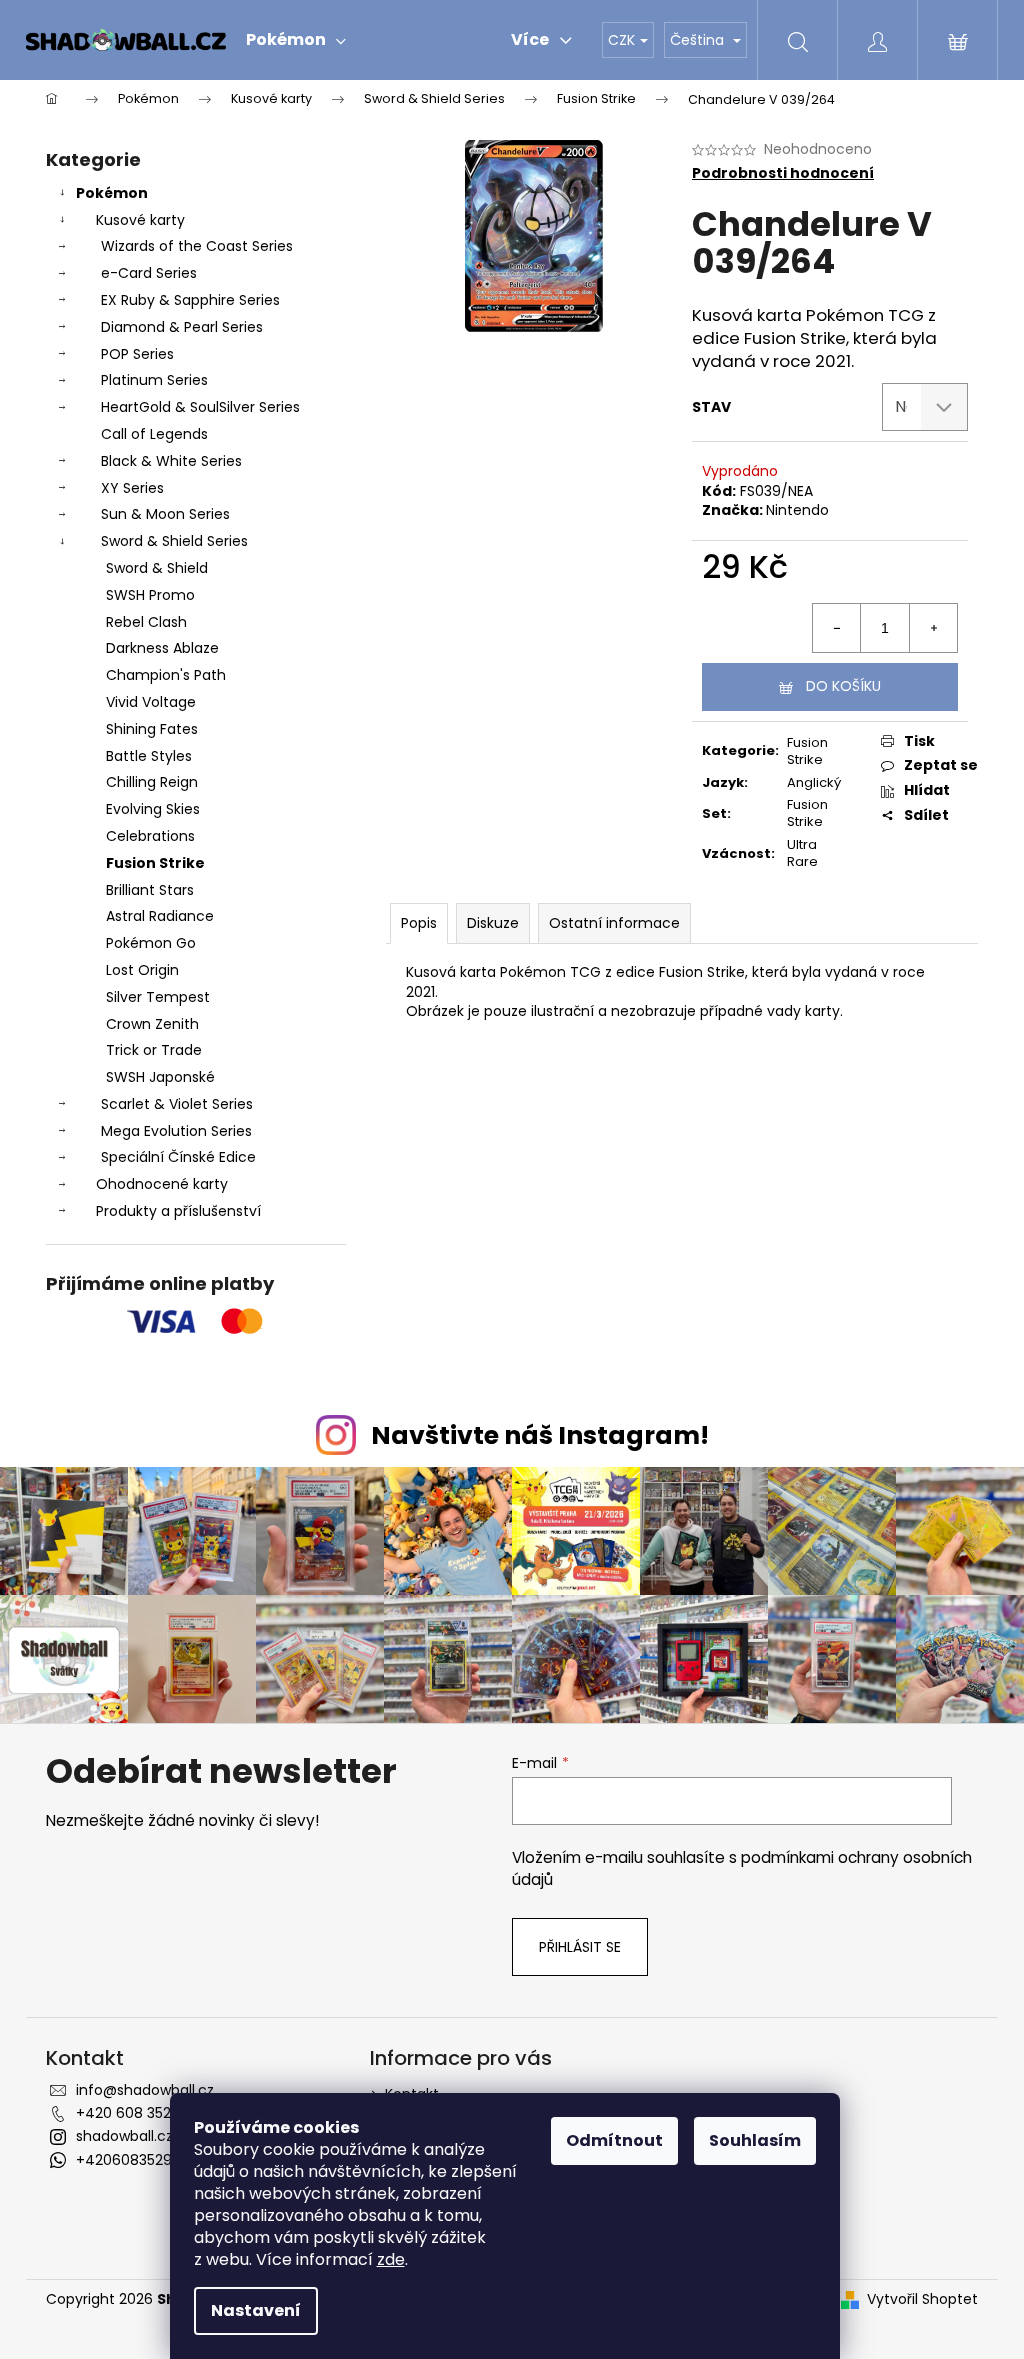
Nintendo (797, 510)
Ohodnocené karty (162, 1184)
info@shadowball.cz (145, 2090)
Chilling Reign (152, 782)
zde (391, 2259)
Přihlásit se (580, 1947)
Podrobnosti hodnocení (783, 173)
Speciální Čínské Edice (178, 1157)
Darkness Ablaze (162, 648)
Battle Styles (149, 756)
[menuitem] (296, 40)
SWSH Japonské (160, 1077)
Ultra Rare (802, 853)
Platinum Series (154, 380)
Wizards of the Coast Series (197, 246)
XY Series (132, 488)
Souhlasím (755, 2140)
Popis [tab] (419, 923)
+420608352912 (130, 2160)
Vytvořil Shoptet (922, 2299)
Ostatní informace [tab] (614, 923)
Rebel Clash (146, 622)
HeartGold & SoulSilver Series (200, 407)
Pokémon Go (151, 943)
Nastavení (256, 2310)
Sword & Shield (157, 568)
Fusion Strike (155, 863)
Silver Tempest (158, 997)
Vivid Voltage (151, 702)
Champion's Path (166, 675)
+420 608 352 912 (136, 2113)
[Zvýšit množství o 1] (933, 628)
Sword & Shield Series (174, 541)
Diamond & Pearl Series (182, 327)
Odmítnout (614, 2140)
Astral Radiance (160, 916)
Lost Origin (142, 970)
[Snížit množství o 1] (837, 628)
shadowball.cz (124, 2136)
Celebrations (150, 836)
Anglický (814, 782)
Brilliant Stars (150, 890)
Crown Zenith (152, 1024)
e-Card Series (149, 273)
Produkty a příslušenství (178, 1211)
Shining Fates (152, 729)
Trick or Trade (154, 1050)
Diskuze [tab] (493, 923)
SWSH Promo (150, 595)
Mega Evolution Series (176, 1131)
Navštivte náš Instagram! (540, 1435)
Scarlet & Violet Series (177, 1104)
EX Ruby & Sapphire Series (190, 300)
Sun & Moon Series (165, 514)
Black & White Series (171, 461)
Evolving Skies (153, 809)
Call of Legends (154, 434)
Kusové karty (140, 220)
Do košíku (843, 686)
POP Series (137, 354)
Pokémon (112, 193)
